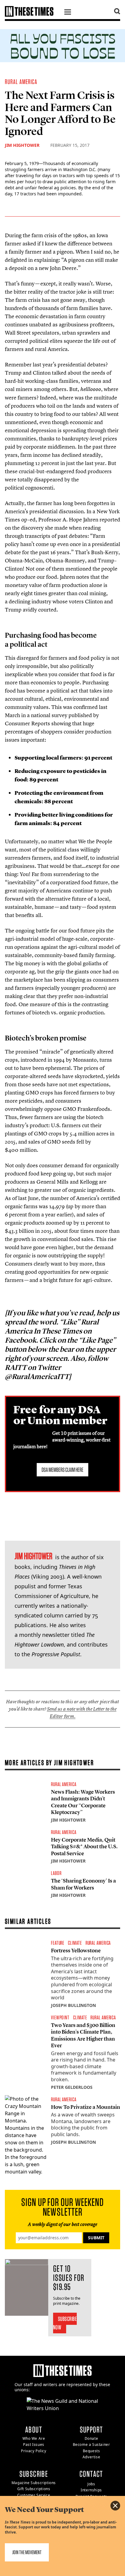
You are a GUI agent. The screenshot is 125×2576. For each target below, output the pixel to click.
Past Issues (34, 2445)
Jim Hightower (22, 145)
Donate (91, 2438)
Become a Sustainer (91, 2445)
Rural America (21, 82)
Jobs (91, 2484)
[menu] (68, 13)
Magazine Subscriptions (34, 2483)
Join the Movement (27, 2552)
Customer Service (34, 2495)
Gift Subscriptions (34, 2489)
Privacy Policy (34, 2451)
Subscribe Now (65, 2323)
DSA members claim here (62, 1470)
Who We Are (34, 2438)
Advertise (91, 2457)
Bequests (91, 2451)
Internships (91, 2490)
